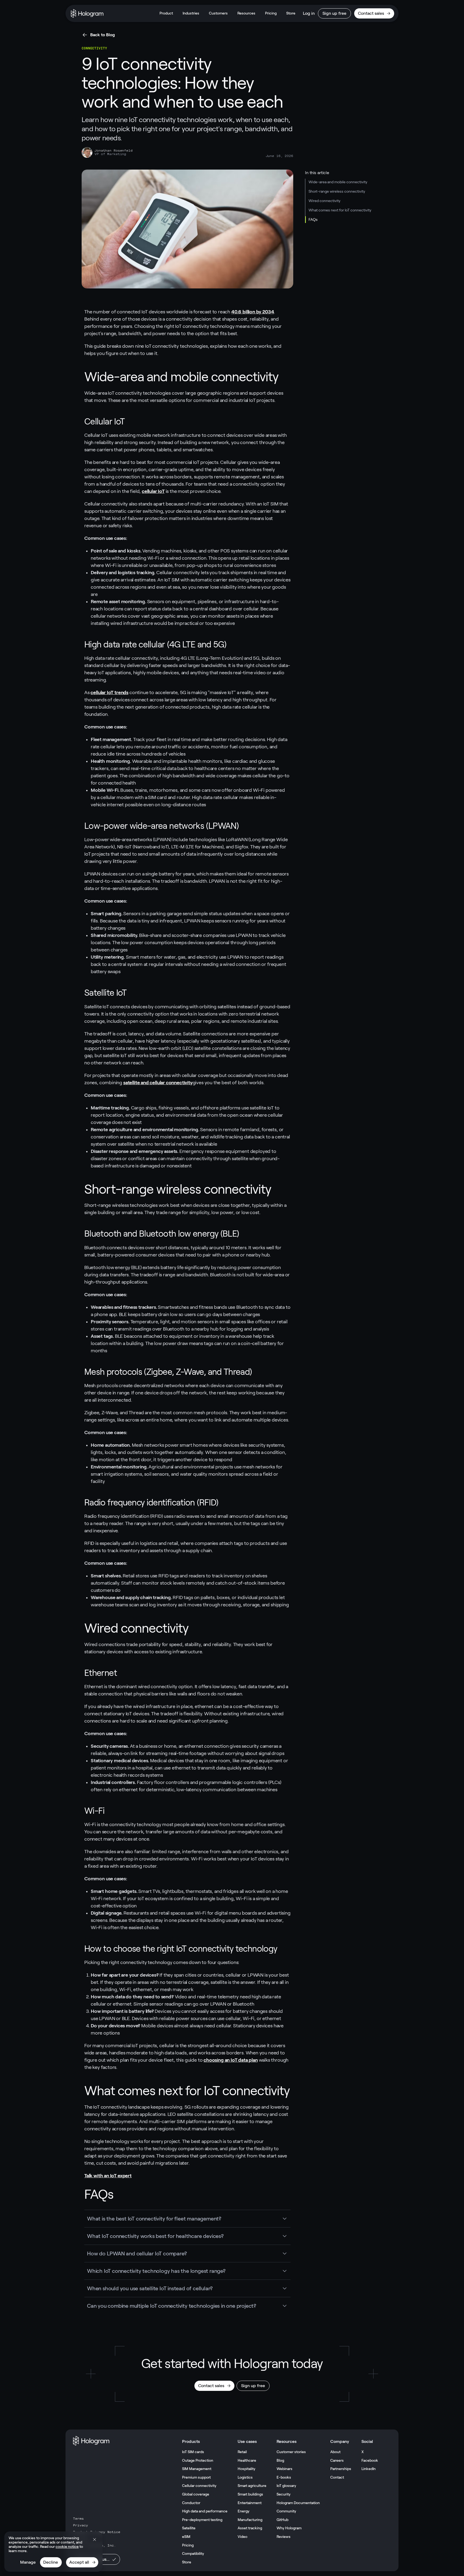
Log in (309, 13)
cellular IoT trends (109, 692)
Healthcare (247, 2460)
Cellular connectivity (199, 2486)
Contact (337, 2477)
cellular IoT (153, 491)
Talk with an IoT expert (108, 2176)
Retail (242, 2452)
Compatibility (193, 2553)
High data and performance (205, 2511)
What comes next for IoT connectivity (340, 210)
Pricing (271, 13)
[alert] (53, 2552)
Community (286, 2511)
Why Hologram (289, 2528)
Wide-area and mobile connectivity (338, 182)
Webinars (284, 2469)
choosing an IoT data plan (231, 2060)
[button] (95, 2540)
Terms (78, 2519)
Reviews (284, 2537)
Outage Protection (198, 2460)
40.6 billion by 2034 (253, 312)
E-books (284, 2477)
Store (291, 13)
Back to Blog (103, 35)
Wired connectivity (325, 201)
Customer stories (291, 2452)
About (335, 2452)
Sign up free (334, 13)
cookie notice (67, 2546)
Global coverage (196, 2494)
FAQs (313, 219)
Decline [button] (51, 2562)
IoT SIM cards (193, 2452)
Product (166, 13)
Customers (218, 13)
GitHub (282, 2520)
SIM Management (197, 2469)
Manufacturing (250, 2520)
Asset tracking (250, 2528)
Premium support (196, 2477)
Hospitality (247, 2469)
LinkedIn (369, 2469)
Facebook (370, 2460)
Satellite (189, 2528)
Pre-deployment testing (202, 2520)
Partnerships (341, 2469)
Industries (191, 13)
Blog (280, 2460)
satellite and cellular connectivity (158, 1083)
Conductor (191, 2503)
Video (242, 2537)
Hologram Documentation (298, 2503)
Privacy (81, 2525)
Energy (244, 2511)
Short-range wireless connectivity (337, 191)
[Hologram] (87, 13)
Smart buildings (250, 2494)
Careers (337, 2460)
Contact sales (371, 13)
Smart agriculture (252, 2486)
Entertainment (250, 2503)
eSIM (186, 2537)
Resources (246, 13)
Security (284, 2494)
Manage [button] (28, 2562)
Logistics (245, 2477)
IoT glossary (286, 2486)
